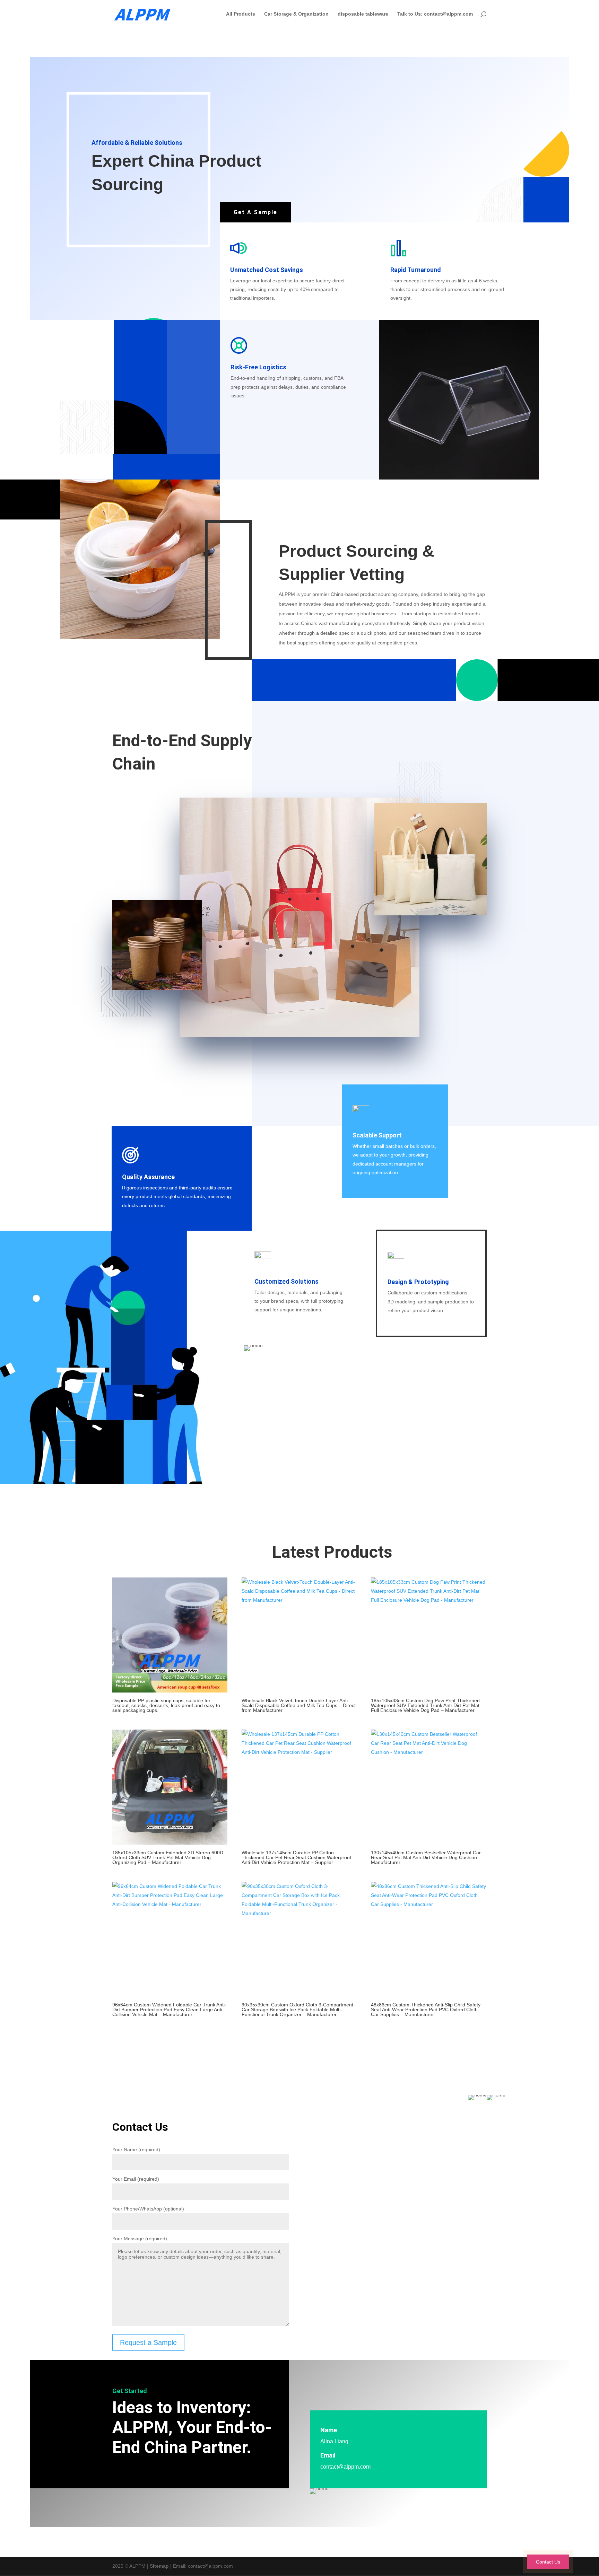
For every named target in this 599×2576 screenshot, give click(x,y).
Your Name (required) (136, 2149)
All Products (241, 14)
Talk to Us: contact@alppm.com (435, 14)
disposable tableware (363, 14)
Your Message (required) (140, 2239)
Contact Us (548, 2562)
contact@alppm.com (345, 2467)
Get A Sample (255, 212)
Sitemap (159, 2566)
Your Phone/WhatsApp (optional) (148, 2209)
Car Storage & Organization (296, 14)
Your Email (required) (136, 2179)
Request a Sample (148, 2342)
